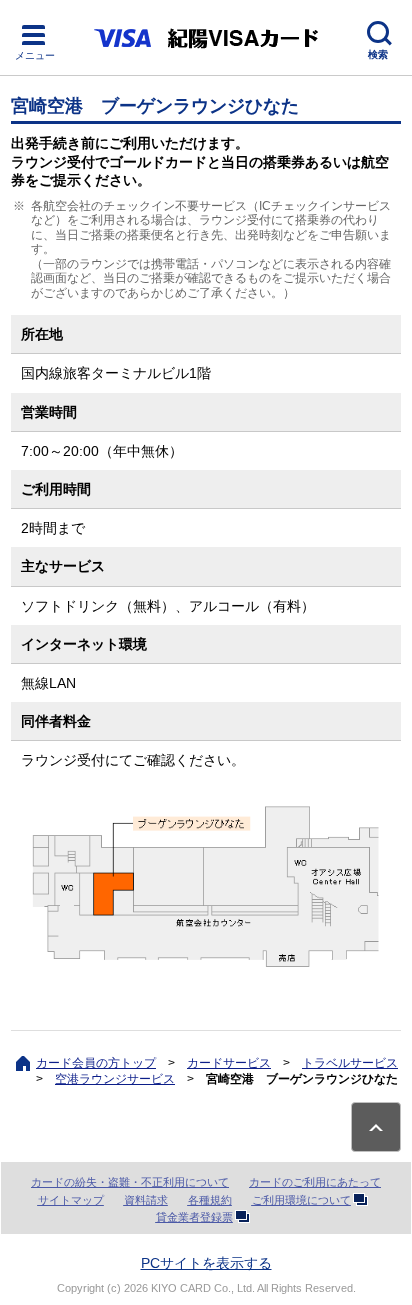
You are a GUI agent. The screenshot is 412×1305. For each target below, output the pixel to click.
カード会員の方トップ (96, 1063)
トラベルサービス (350, 1063)
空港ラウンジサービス (115, 1079)
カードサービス (229, 1063)
